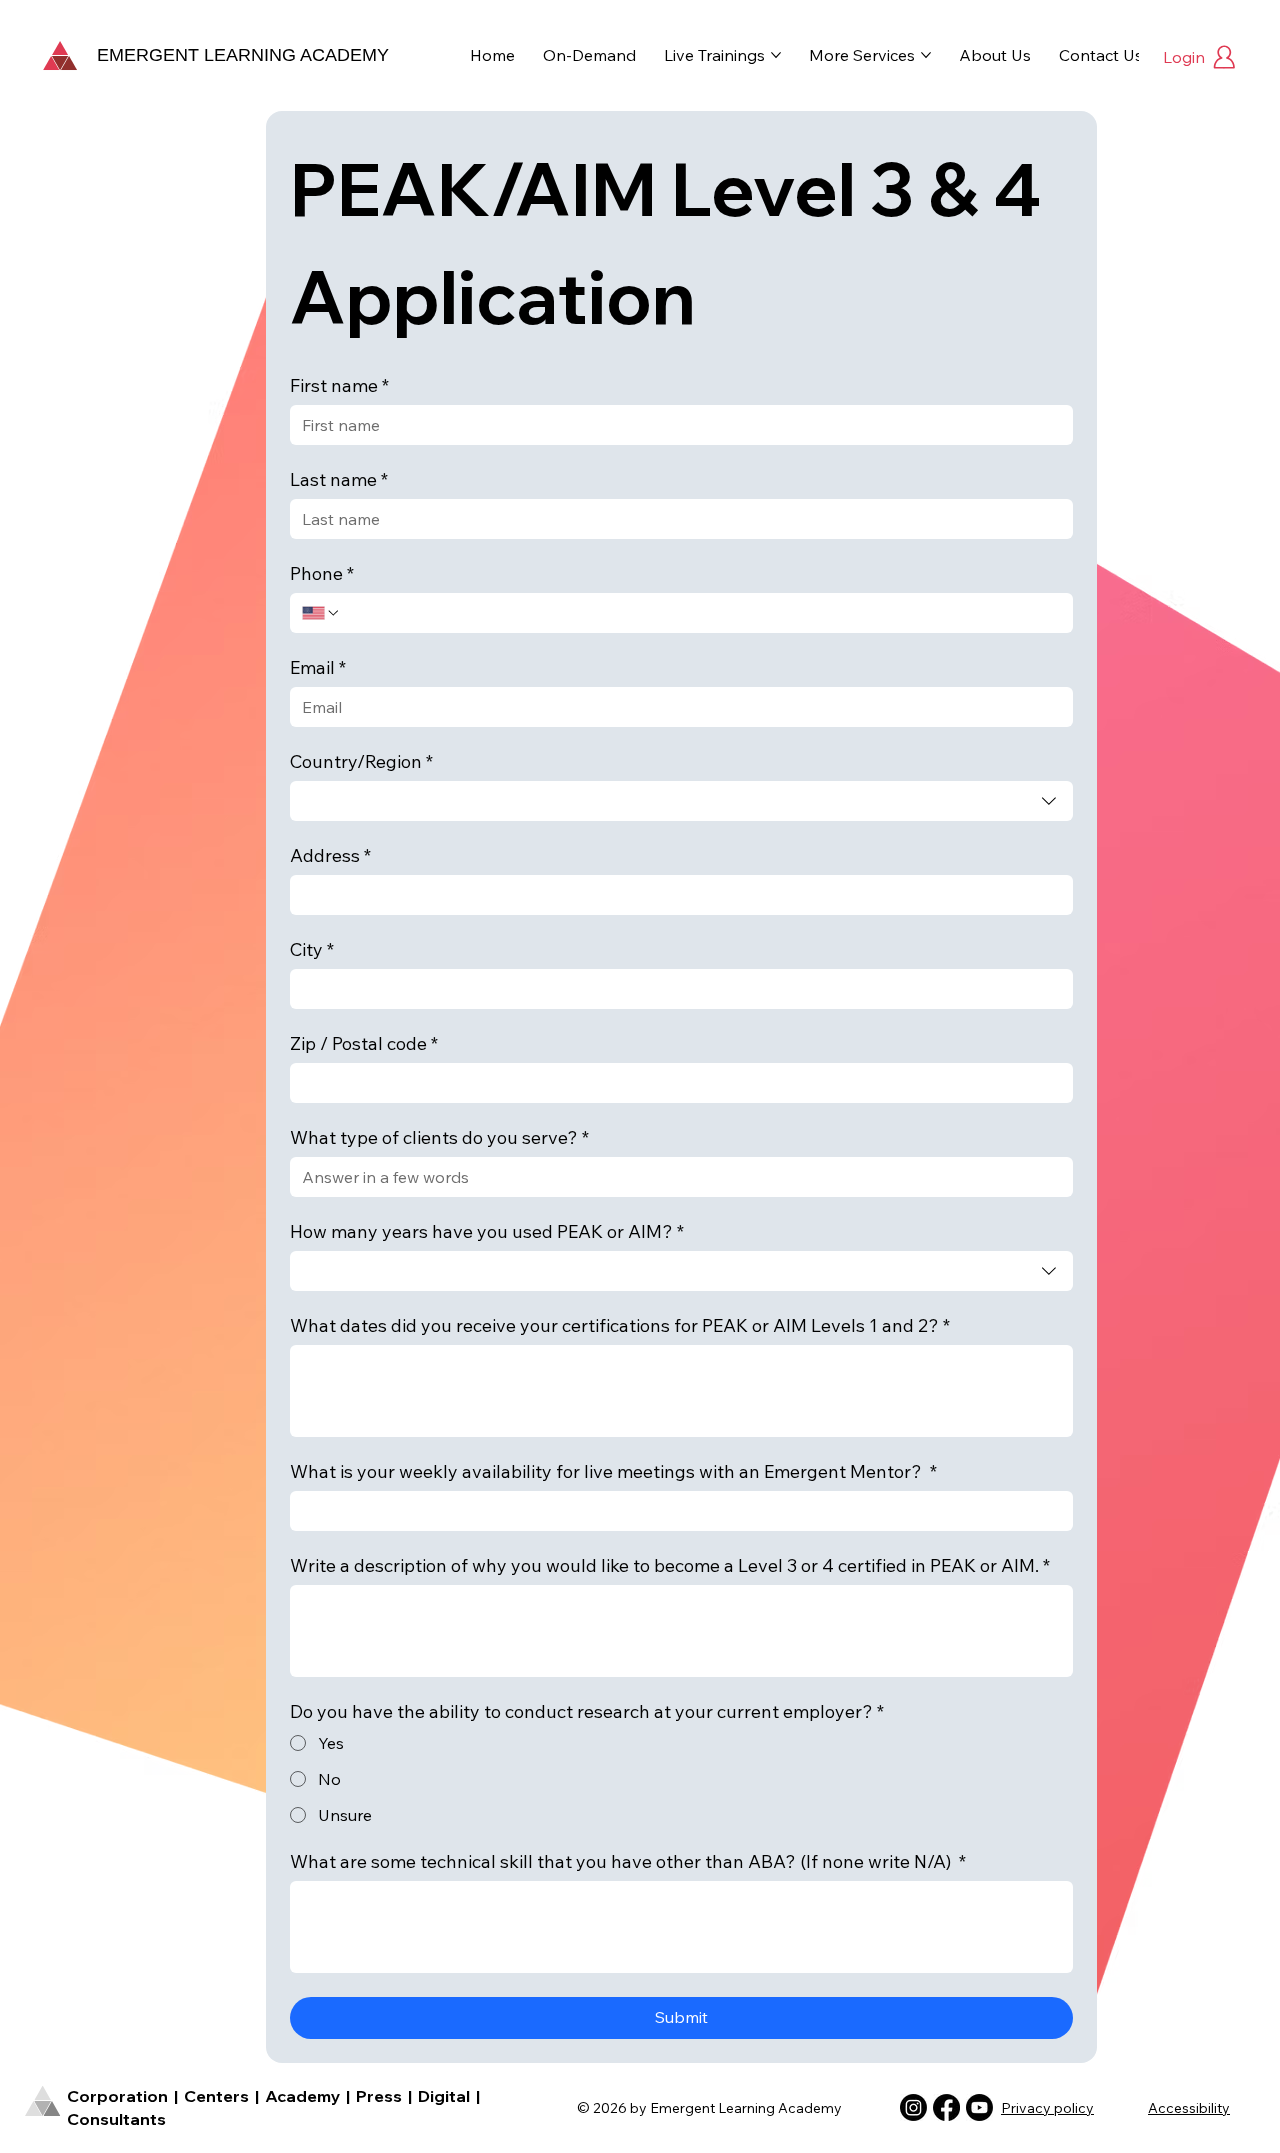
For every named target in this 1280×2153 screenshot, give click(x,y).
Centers (216, 2096)
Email (318, 668)
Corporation (117, 2096)
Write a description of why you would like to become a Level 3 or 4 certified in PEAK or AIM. (670, 1566)
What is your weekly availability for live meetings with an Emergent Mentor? (613, 1472)
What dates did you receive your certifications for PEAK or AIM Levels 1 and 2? (620, 1326)
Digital (445, 2096)
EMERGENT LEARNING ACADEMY (243, 55)
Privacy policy (1047, 2108)
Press (377, 2096)
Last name (339, 480)
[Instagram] (913, 2107)
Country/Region (361, 762)
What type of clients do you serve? (439, 1138)
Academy (304, 2096)
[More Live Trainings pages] (776, 55)
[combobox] (681, 801)
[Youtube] (979, 2107)
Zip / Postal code (364, 1044)
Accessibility (1189, 2108)
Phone (322, 574)
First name (339, 386)
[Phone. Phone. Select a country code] (321, 613)
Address (330, 856)
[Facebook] (946, 2107)
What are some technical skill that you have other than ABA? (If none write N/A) (628, 1862)
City (312, 950)
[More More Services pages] (926, 55)
